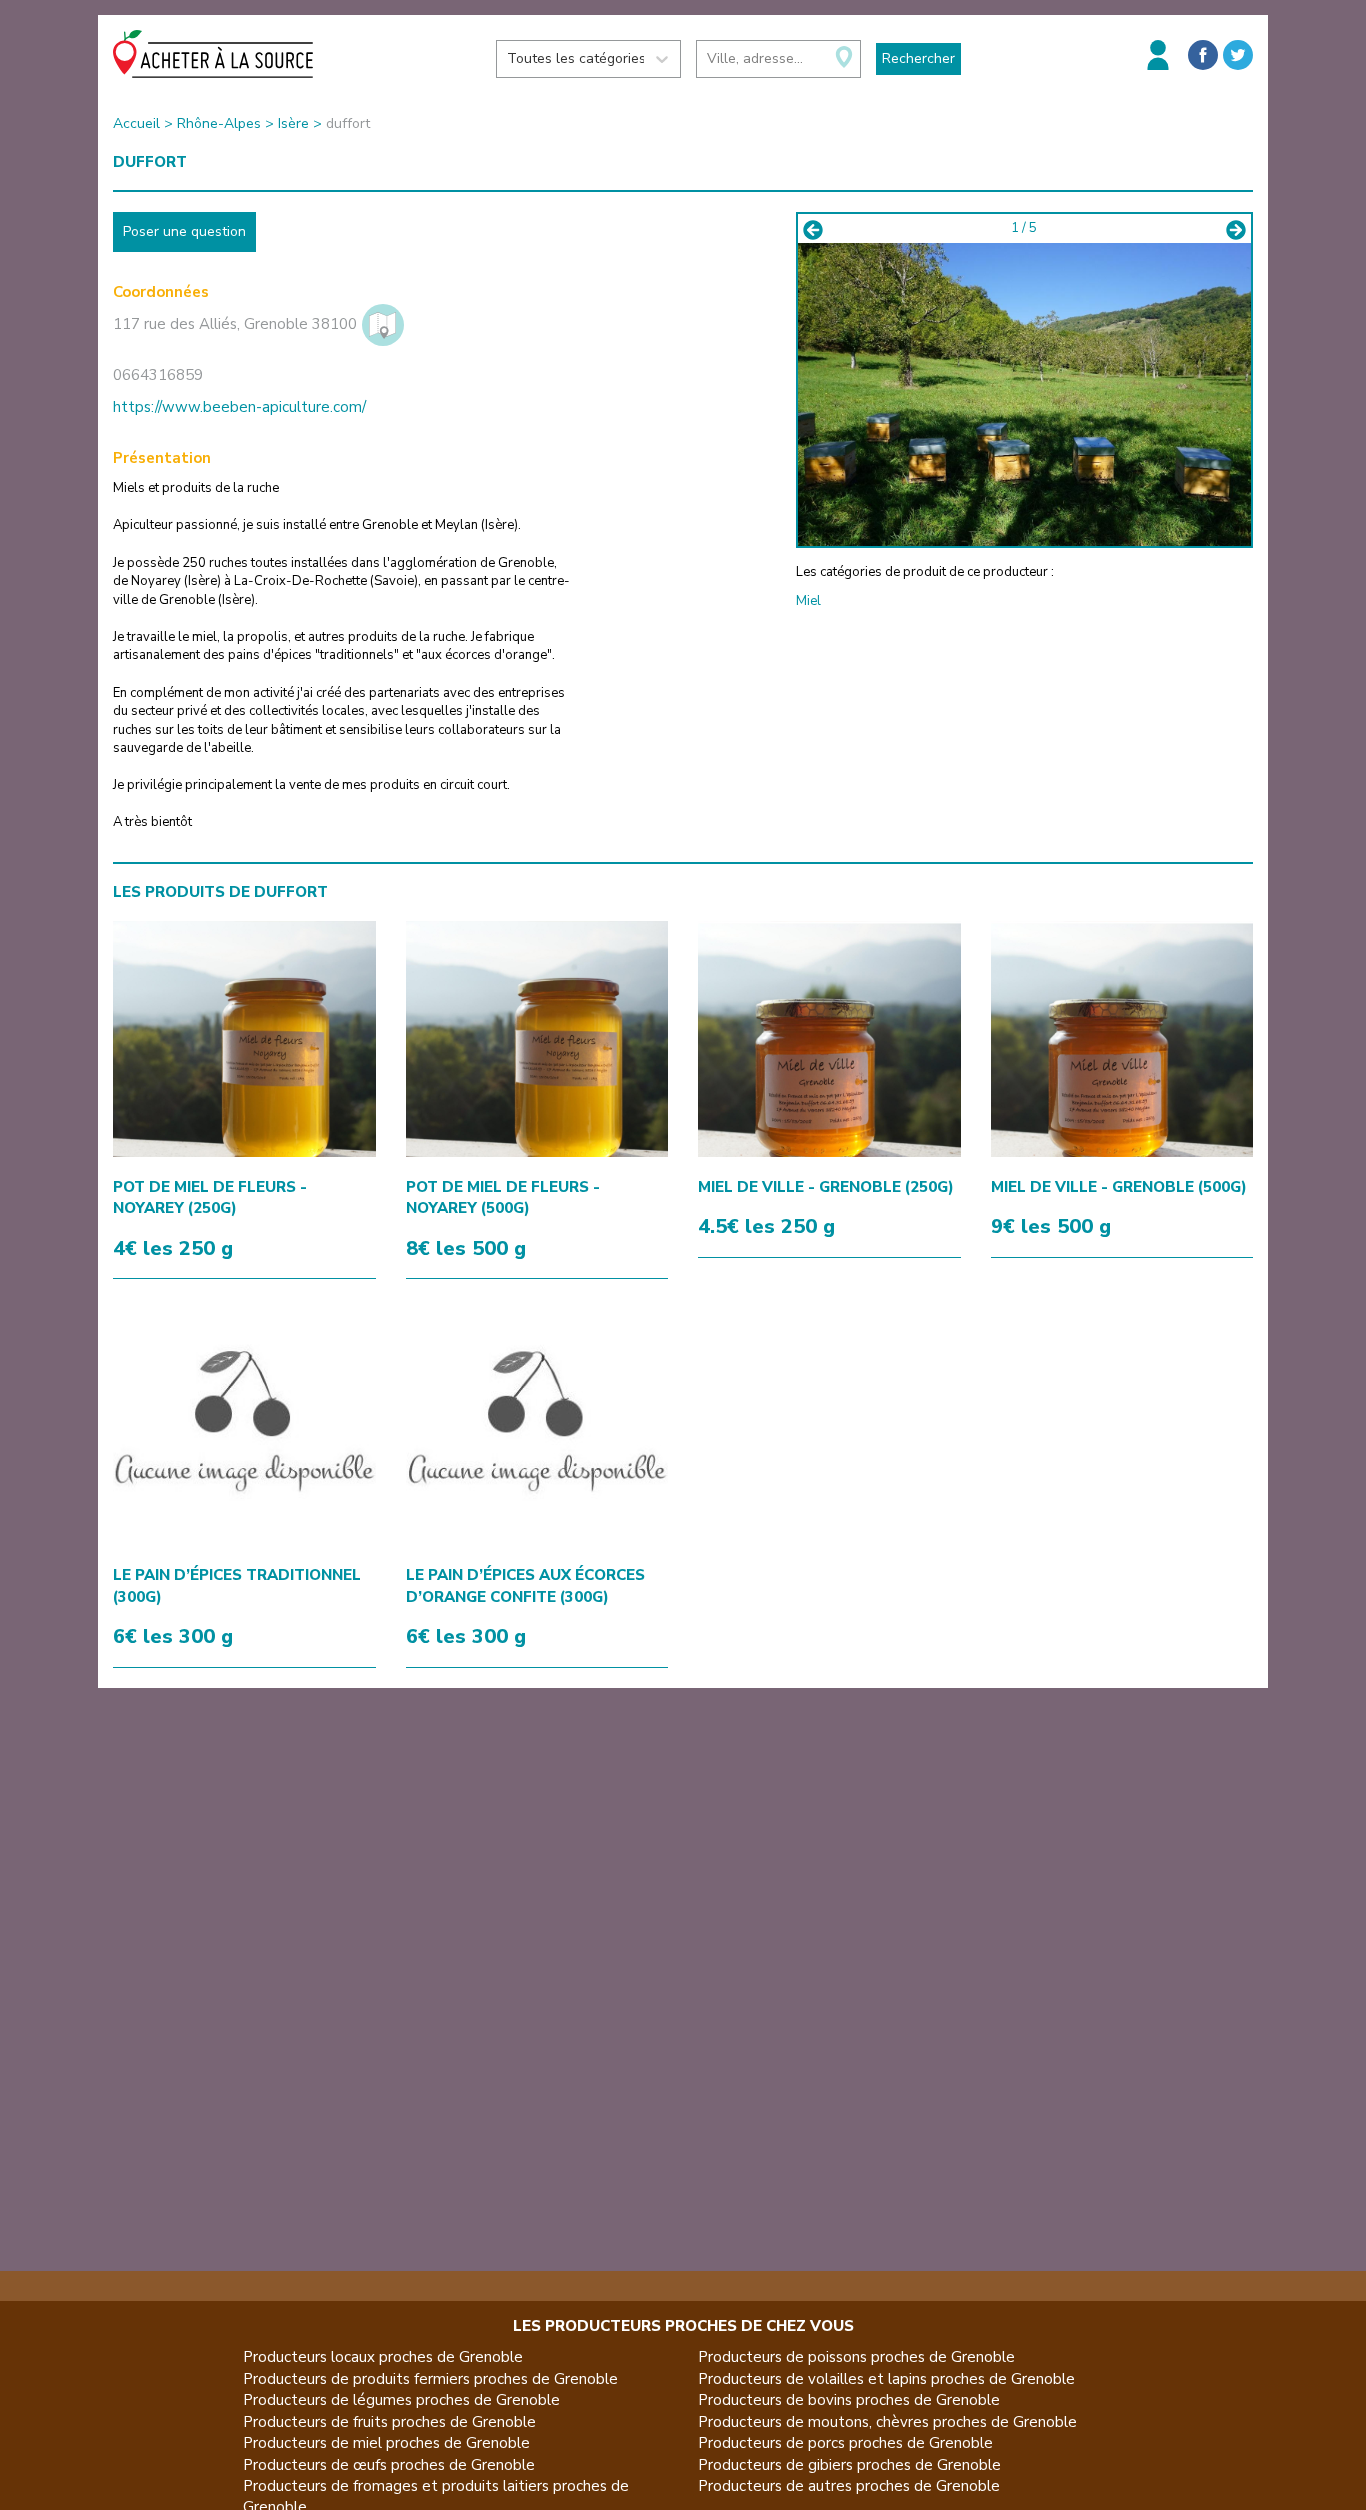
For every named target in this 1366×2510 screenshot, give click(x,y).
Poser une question (184, 231)
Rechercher (918, 58)
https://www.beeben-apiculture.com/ (239, 407)
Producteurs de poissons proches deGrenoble (856, 2357)
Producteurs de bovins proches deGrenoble (849, 2400)
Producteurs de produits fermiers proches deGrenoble (430, 2379)
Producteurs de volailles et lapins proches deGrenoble (886, 2379)
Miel (808, 601)
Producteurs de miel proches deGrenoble (386, 2443)
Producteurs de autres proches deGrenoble (849, 2486)
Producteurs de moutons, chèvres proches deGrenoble (887, 2422)
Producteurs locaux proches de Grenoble (383, 2357)
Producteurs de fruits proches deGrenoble (389, 2422)
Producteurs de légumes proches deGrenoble (401, 2400)
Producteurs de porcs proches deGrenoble (845, 2443)
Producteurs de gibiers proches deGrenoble (849, 2465)
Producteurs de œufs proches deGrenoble (389, 2465)
